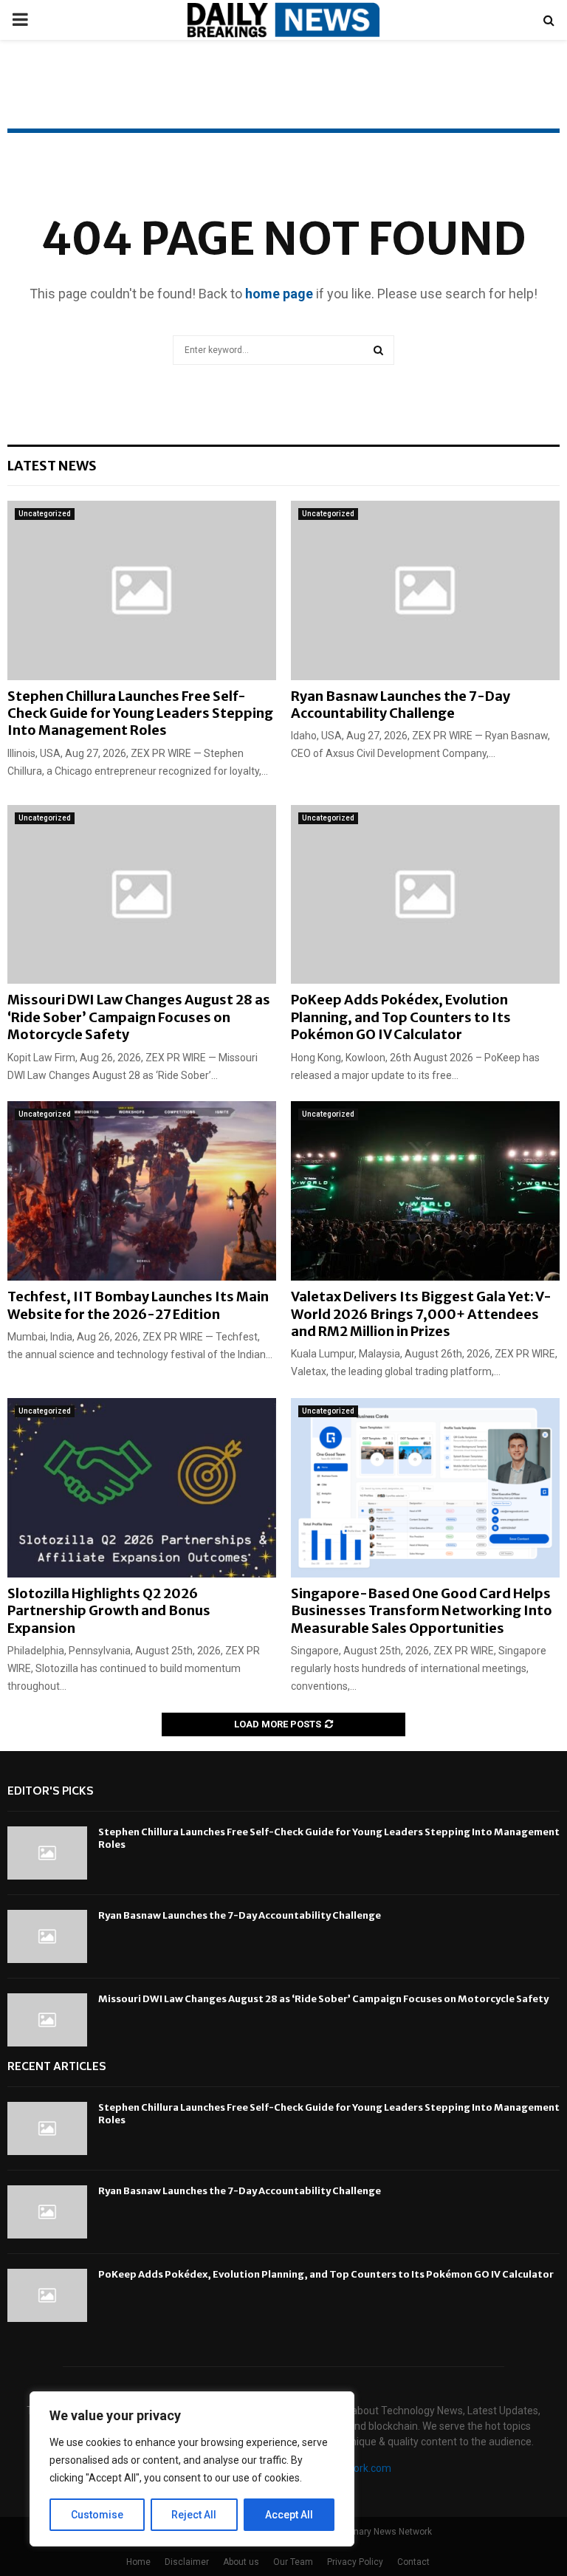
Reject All (194, 2515)
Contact (413, 2562)
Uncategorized (45, 514)
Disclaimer (187, 2562)
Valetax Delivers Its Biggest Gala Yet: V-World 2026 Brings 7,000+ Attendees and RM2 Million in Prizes (421, 1314)
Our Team (293, 2562)
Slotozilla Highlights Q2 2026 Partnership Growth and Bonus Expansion (109, 1611)
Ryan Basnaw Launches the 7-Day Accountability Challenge (401, 705)
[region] (192, 2469)
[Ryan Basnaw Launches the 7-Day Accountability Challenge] (425, 590)
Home (138, 2562)
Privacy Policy (355, 2562)
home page (279, 294)
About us (241, 2562)
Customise (97, 2515)
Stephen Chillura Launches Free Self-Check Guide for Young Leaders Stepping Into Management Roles (140, 713)
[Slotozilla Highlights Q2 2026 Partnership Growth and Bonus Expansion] (142, 1488)
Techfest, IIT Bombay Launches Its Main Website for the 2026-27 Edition (138, 1305)
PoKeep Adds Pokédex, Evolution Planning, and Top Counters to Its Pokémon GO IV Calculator (401, 1017)
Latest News (52, 466)
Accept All (289, 2515)
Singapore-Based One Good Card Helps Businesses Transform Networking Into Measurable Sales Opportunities (422, 1611)
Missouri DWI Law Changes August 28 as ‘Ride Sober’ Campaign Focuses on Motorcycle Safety (139, 1017)
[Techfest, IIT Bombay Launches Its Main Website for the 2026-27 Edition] (142, 1191)
